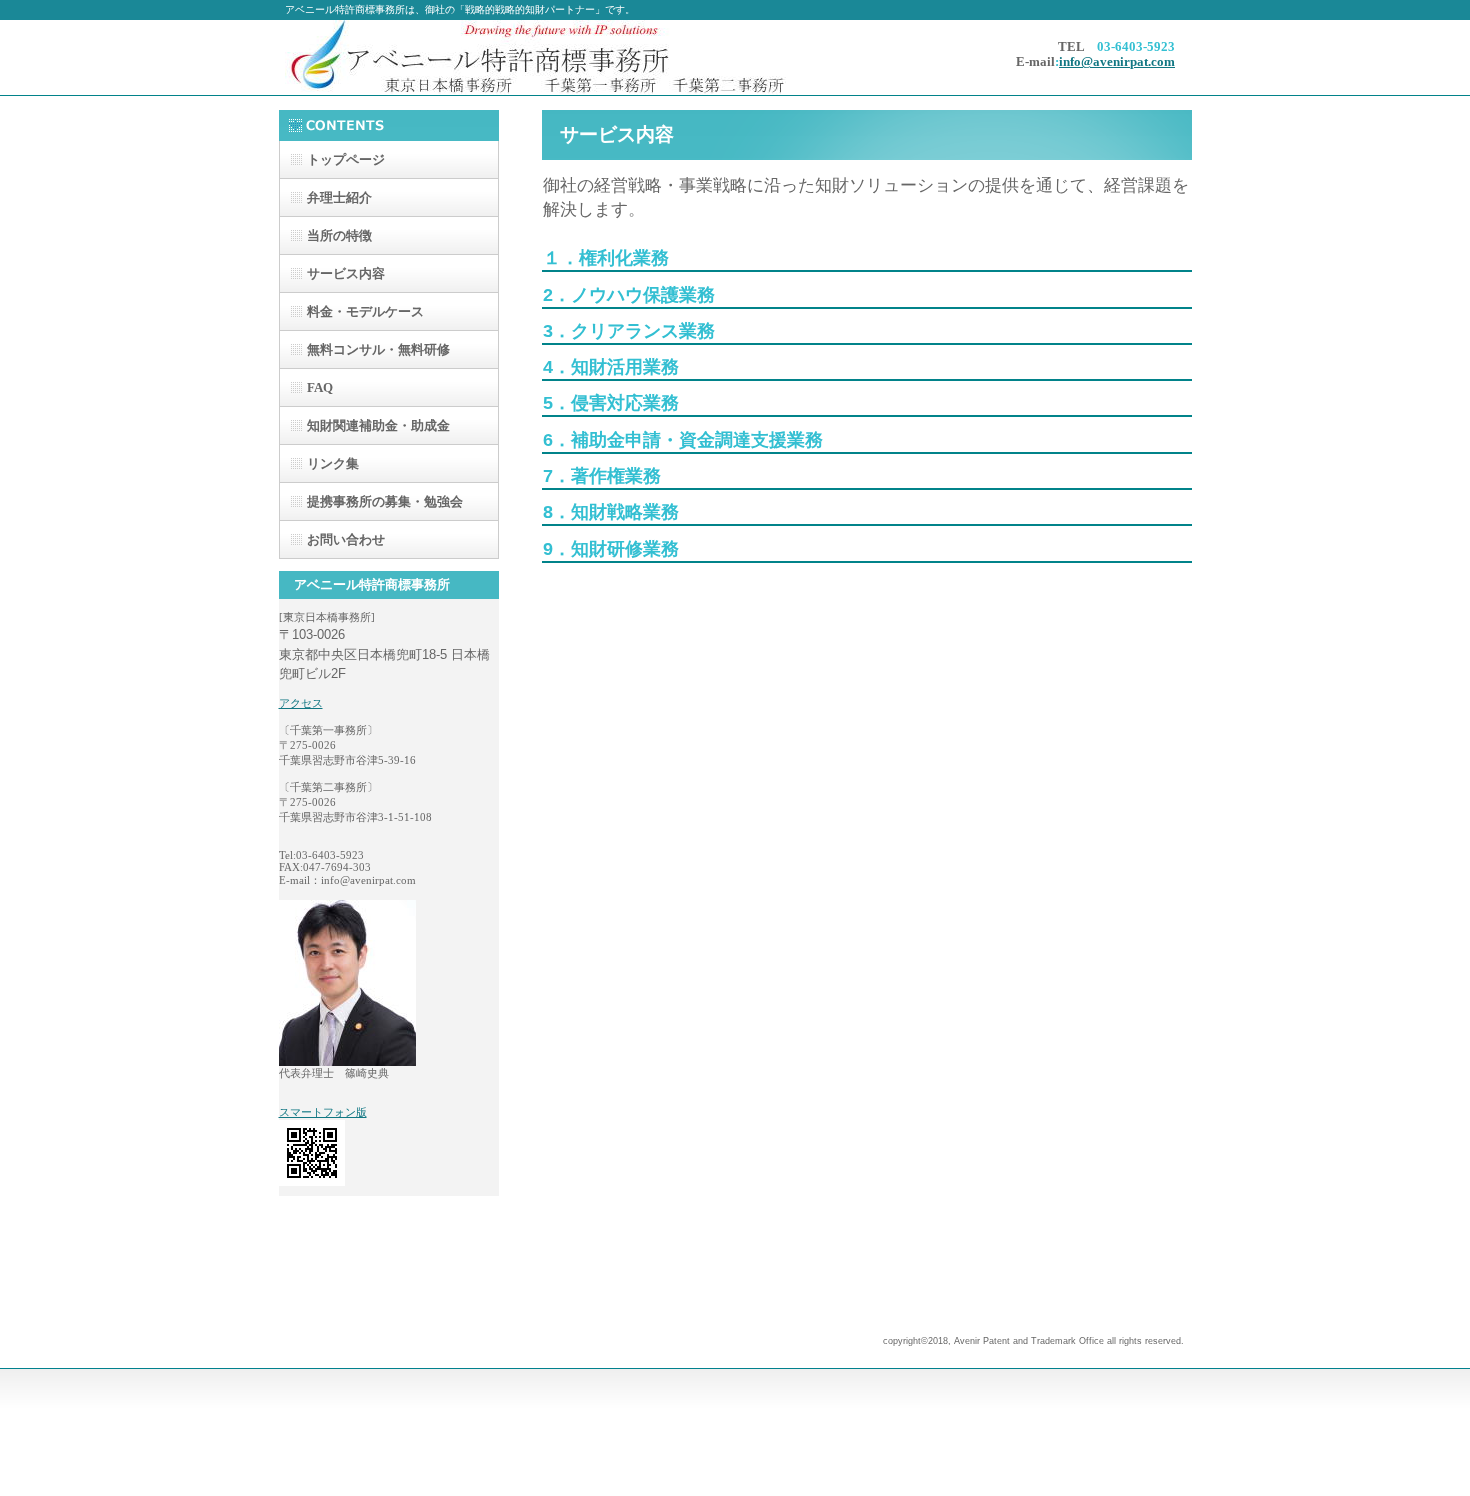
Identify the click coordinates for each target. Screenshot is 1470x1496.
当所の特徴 (339, 235)
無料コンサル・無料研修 (378, 349)
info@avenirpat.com (1117, 62)
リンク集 (333, 463)
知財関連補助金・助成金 (378, 425)
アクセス (301, 703)
